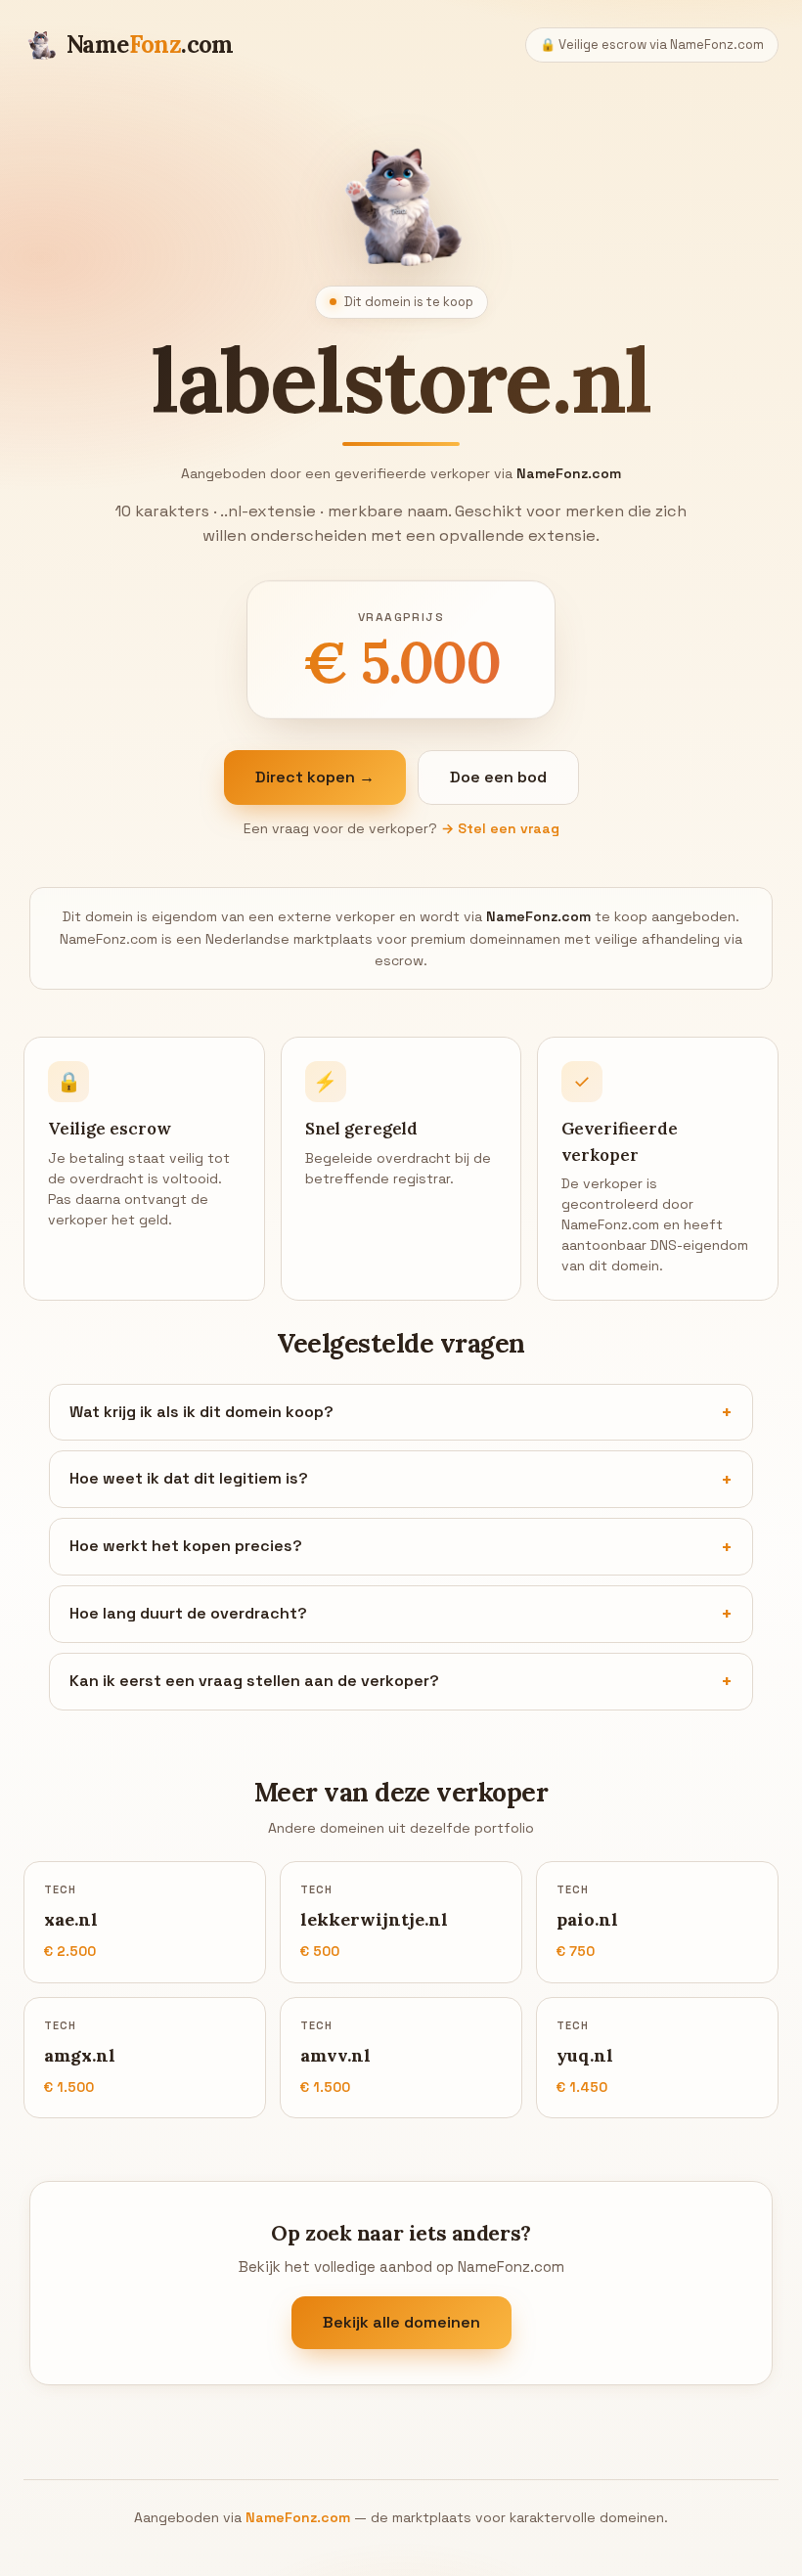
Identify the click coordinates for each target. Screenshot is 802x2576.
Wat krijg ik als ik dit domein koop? (201, 1412)
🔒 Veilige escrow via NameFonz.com (652, 44)
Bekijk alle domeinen (401, 2322)
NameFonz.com (298, 2517)
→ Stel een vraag (500, 828)
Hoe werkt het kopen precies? (186, 1546)
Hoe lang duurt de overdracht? (188, 1613)
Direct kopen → (315, 777)
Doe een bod (498, 777)
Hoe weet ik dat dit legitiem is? (189, 1478)
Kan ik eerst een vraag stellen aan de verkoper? (254, 1681)
